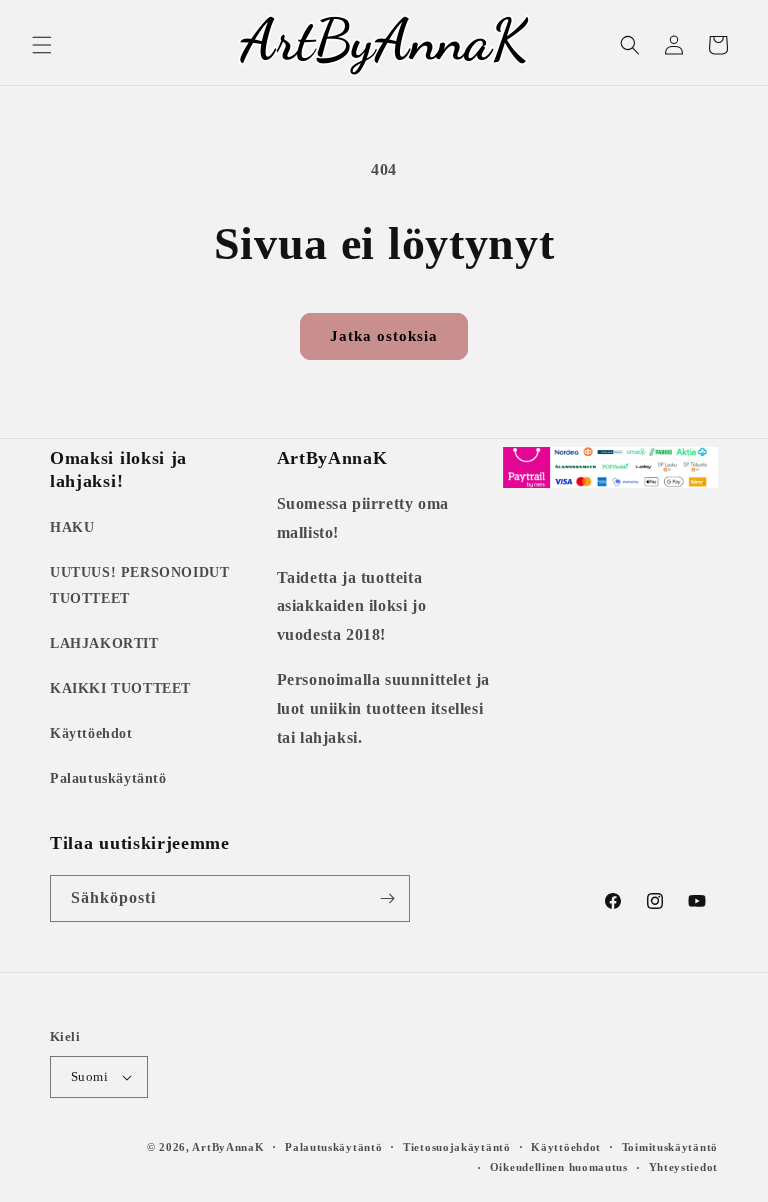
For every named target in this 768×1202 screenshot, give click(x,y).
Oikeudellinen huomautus (559, 1167)
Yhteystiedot (683, 1167)
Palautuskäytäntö (108, 778)
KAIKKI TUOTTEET (120, 688)
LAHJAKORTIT (104, 643)
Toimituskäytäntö (670, 1147)
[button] (42, 45)
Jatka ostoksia (384, 336)
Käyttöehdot (91, 733)
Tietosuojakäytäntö (457, 1147)
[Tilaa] (387, 898)
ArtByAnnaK (228, 1147)
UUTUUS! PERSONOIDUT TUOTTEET (139, 585)
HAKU (72, 527)
